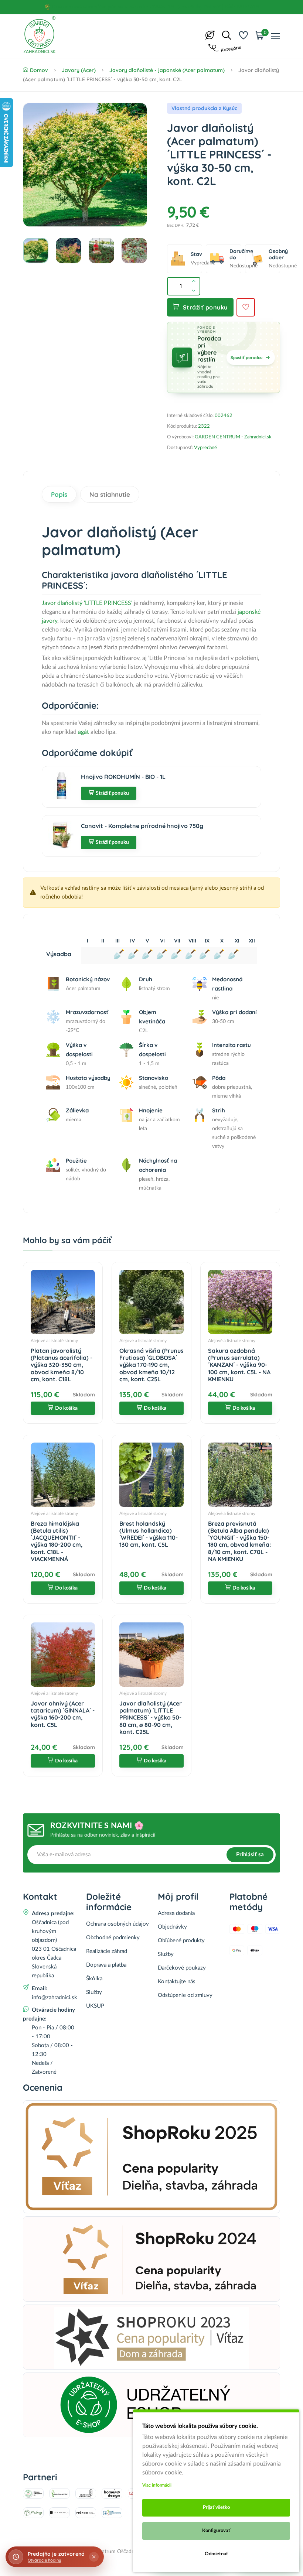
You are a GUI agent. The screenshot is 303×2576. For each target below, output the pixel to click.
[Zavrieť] (94, 2557)
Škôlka (94, 1979)
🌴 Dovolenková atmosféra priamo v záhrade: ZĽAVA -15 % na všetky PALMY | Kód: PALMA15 (151, 7)
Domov (39, 70)
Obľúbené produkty (181, 1941)
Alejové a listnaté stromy (54, 1341)
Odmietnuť (216, 2554)
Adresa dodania (176, 1913)
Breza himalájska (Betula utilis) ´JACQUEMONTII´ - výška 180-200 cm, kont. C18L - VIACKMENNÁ (57, 1541)
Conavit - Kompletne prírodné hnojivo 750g (142, 826)
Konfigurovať (216, 2531)
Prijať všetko (216, 2507)
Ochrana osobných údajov (118, 1924)
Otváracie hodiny (44, 2560)
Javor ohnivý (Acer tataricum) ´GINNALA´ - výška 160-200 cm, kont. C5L (63, 1714)
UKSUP (95, 2006)
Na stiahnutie (110, 494)
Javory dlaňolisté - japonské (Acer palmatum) (167, 70)
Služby (94, 1992)
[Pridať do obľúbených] (246, 307)
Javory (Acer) (79, 70)
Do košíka (66, 1408)
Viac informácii (157, 2485)
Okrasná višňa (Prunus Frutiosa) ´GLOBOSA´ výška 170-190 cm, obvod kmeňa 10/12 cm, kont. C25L (151, 1365)
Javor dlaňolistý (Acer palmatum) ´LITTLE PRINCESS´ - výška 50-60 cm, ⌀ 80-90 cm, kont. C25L (151, 1718)
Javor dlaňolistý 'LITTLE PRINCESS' (87, 603)
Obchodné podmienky (113, 1938)
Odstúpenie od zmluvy (185, 1995)
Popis (59, 494)
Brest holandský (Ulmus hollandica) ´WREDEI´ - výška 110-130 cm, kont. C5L (149, 1534)
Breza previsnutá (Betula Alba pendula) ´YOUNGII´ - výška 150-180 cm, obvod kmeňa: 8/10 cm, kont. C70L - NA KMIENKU (239, 1541)
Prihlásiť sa (250, 1855)
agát (84, 732)
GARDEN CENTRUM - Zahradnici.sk (233, 437)
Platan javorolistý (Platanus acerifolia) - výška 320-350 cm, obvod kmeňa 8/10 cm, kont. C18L (62, 1365)
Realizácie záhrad (107, 1951)
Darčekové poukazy (182, 1968)
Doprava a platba (106, 1965)
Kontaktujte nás (177, 1982)
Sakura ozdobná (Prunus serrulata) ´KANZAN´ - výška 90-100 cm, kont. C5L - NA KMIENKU (239, 1365)
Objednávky (172, 1927)
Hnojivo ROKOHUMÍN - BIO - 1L (123, 777)
